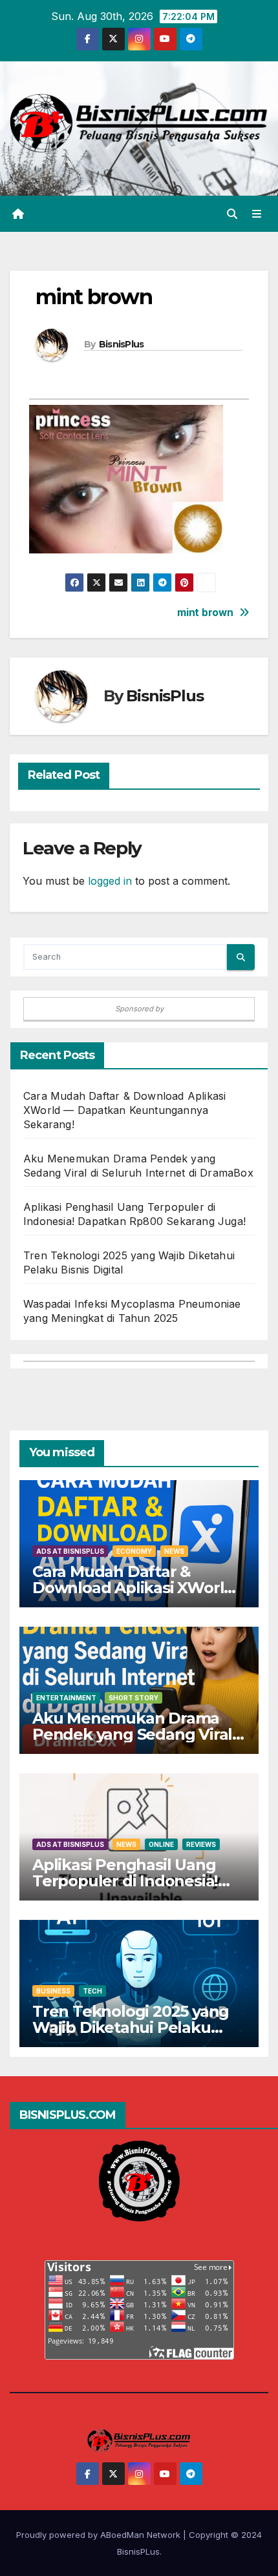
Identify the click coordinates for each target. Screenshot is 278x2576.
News (174, 1551)
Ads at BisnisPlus (70, 1551)
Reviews (201, 1844)
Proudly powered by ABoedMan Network (100, 2535)
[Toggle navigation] (257, 214)
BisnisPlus (122, 344)
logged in (110, 881)
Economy (134, 1551)
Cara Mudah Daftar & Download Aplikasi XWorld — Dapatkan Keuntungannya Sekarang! (124, 1110)
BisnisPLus (138, 2551)
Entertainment (66, 1698)
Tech (92, 1991)
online (161, 1844)
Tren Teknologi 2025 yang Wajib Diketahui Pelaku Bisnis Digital (131, 2027)
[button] (232, 214)
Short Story (134, 1698)
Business (53, 1991)
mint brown (205, 613)
